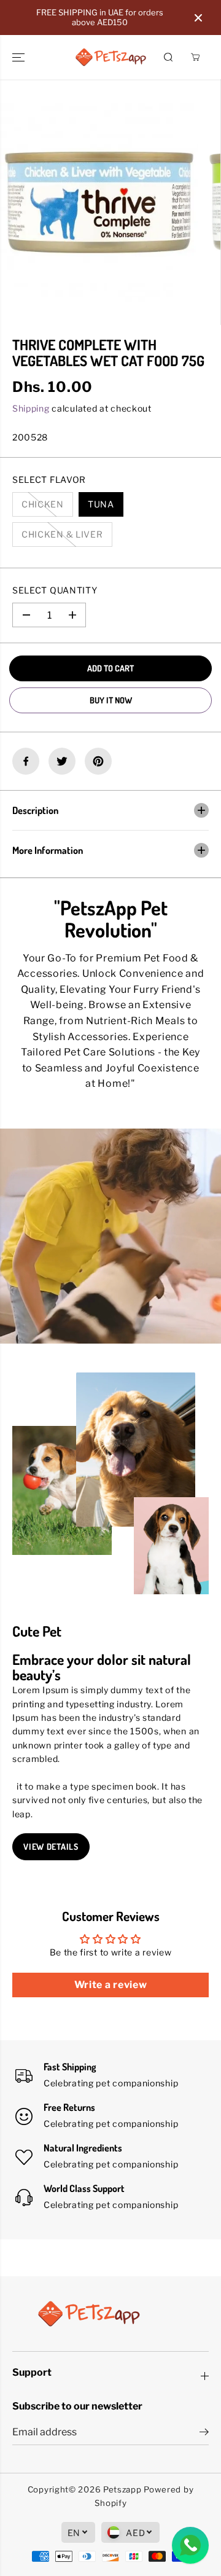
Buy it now (111, 700)
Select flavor (49, 480)
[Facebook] (26, 761)
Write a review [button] (111, 1985)
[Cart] (195, 57)
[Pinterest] (98, 761)
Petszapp (122, 2489)
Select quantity (55, 590)
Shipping (31, 408)
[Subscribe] (204, 2433)
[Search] (168, 57)
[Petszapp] (111, 57)
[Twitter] (62, 761)
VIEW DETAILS (51, 1846)
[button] (20, 57)
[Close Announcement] (198, 18)
